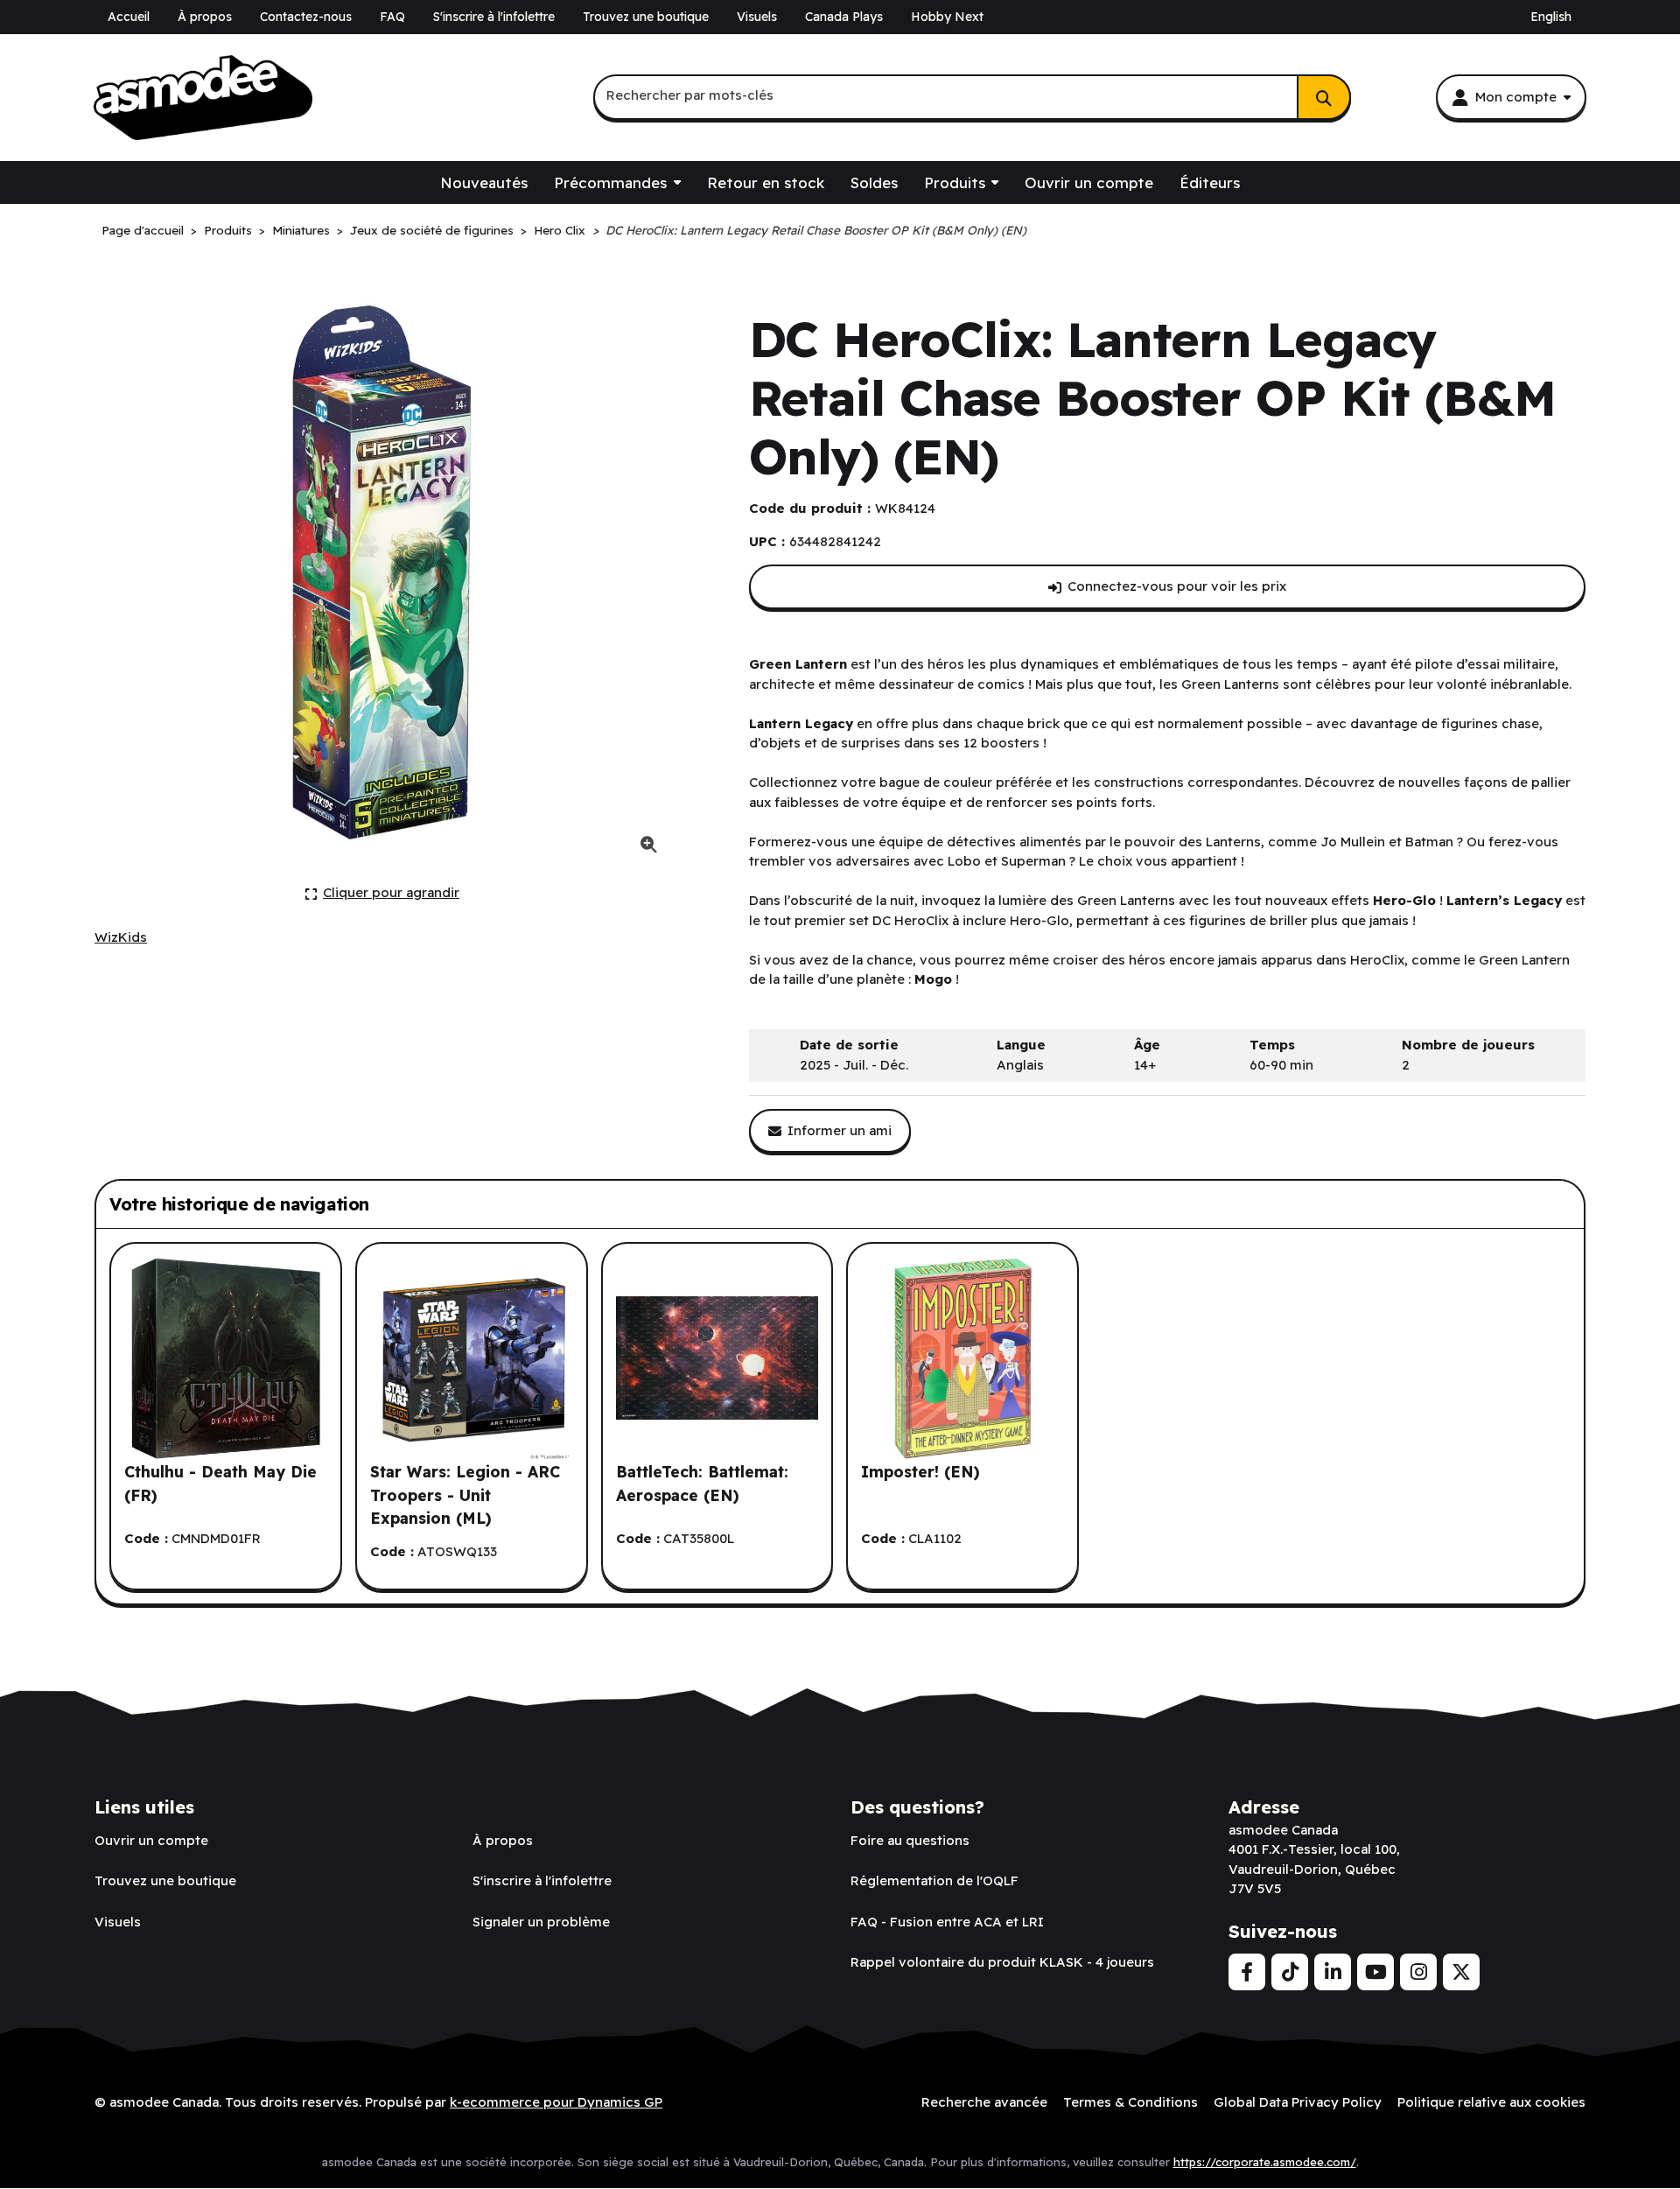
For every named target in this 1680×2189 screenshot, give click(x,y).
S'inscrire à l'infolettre (494, 17)
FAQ (392, 17)
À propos (205, 17)
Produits (955, 182)
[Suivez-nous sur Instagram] (1418, 1972)
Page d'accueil (143, 230)
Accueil (129, 17)
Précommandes (610, 182)
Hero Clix (560, 230)
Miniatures (301, 230)
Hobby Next (947, 17)
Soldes (874, 182)
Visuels (757, 17)
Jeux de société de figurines (432, 230)
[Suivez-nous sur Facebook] (1247, 1972)
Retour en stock (766, 182)
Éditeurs (1210, 182)
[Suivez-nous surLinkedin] (1333, 1972)
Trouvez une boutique (646, 17)
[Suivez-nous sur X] (1461, 1972)
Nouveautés (484, 182)
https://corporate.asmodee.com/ (1265, 2162)
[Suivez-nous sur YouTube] (1375, 1972)
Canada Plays (844, 17)
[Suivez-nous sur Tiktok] (1290, 1972)
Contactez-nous (306, 17)
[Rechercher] (1324, 97)
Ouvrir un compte (1089, 182)
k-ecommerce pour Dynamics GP (556, 2102)
